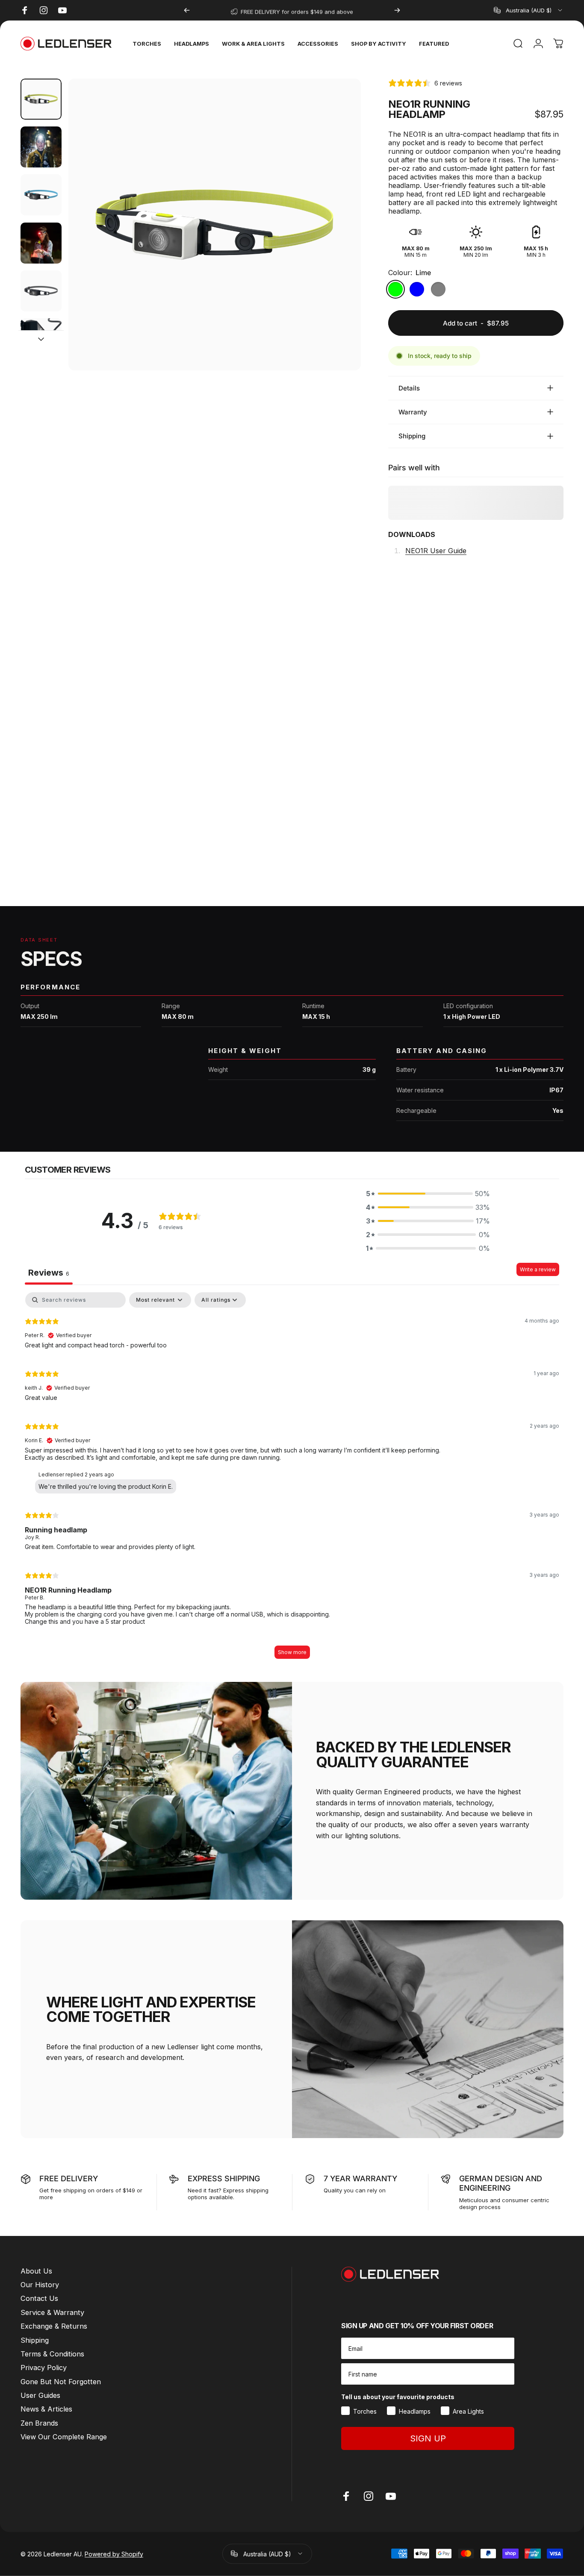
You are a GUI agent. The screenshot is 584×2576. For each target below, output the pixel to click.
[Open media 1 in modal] (214, 224)
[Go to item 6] (41, 339)
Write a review (538, 1269)
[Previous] (187, 10)
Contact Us (39, 2298)
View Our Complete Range (64, 2437)
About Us (36, 2271)
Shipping (35, 2340)
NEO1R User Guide (436, 551)
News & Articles (46, 2409)
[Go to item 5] (41, 291)
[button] (428, 1194)
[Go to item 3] (41, 195)
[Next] (397, 10)
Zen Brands (39, 2423)
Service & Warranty (52, 2312)
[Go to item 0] (41, 99)
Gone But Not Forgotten (61, 2382)
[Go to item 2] (41, 147)
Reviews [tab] (49, 1273)
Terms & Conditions (52, 2354)
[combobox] (529, 10)
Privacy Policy (44, 2368)
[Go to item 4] (41, 243)
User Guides (40, 2395)
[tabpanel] (292, 1480)
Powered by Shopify (114, 2554)
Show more (292, 1652)
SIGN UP (428, 2438)
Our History (40, 2285)
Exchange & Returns (54, 2326)
